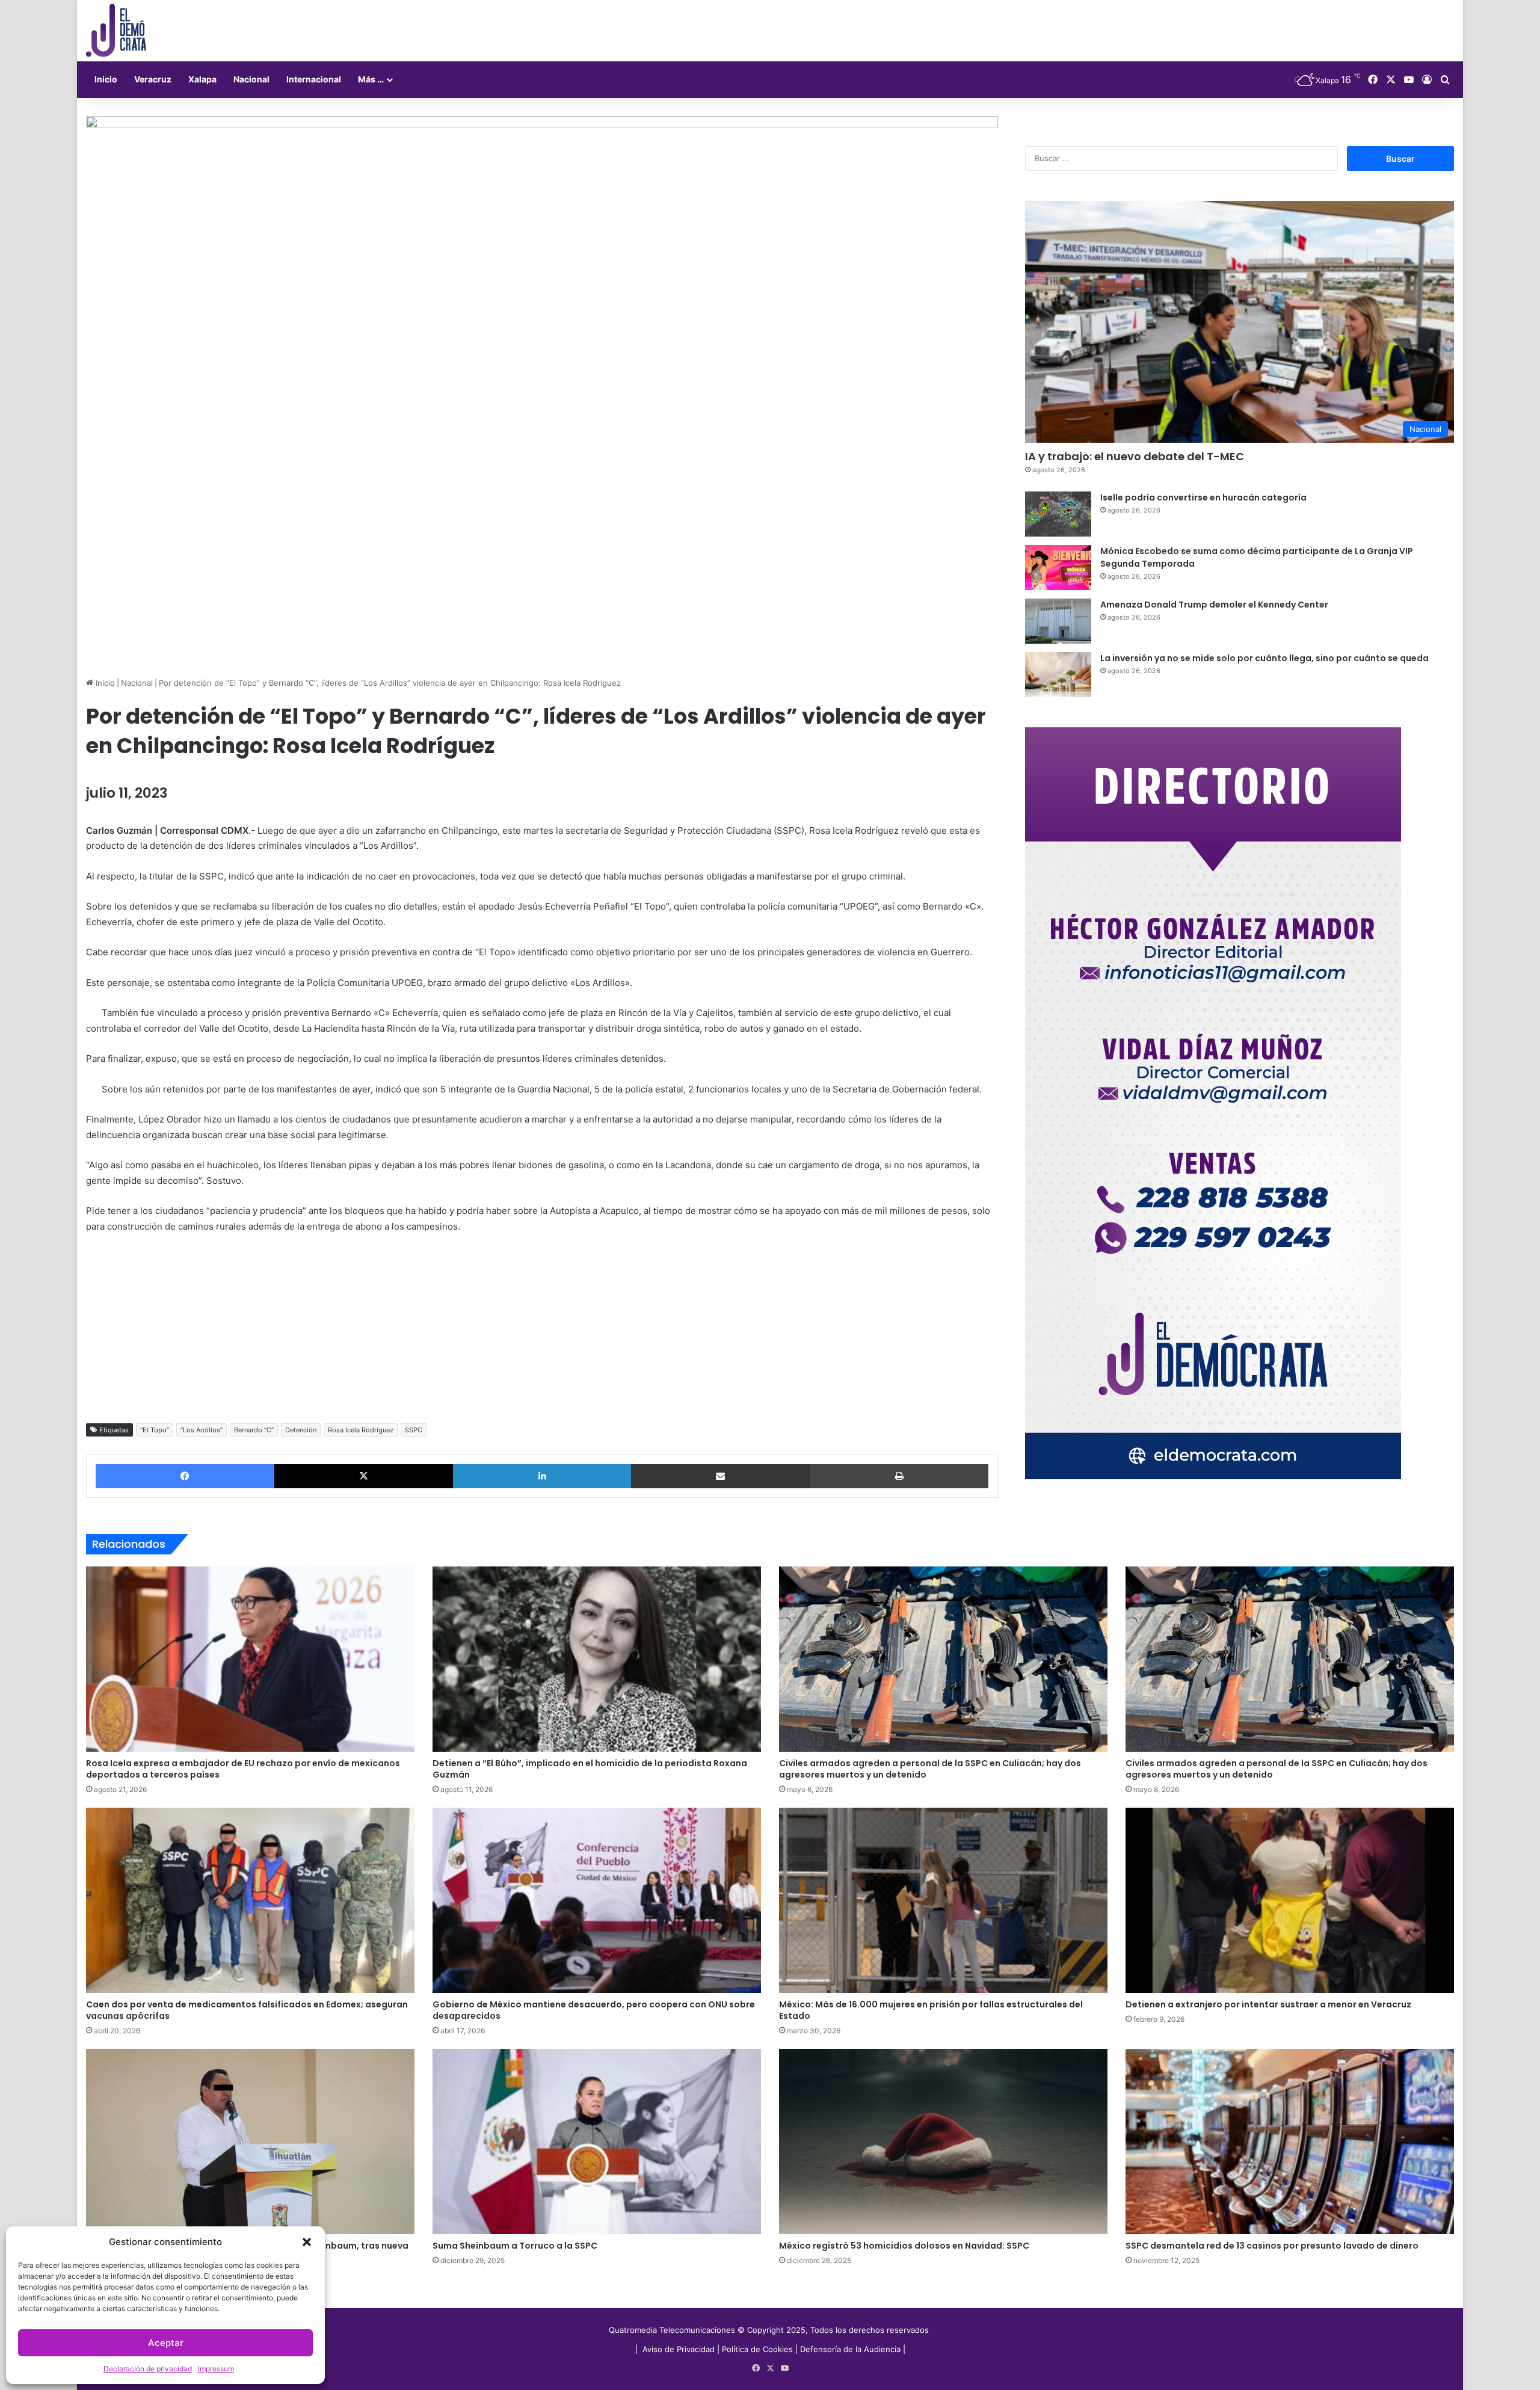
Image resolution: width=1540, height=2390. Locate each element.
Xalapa (202, 79)
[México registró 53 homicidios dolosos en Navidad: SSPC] (943, 2142)
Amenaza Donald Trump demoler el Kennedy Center (1214, 605)
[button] (307, 2242)
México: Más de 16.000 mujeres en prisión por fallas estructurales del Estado (931, 2010)
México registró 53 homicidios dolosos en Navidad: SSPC (904, 2246)
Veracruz (153, 79)
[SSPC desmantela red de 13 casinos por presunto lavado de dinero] (1290, 2142)
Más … (371, 79)
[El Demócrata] (116, 31)
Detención (301, 1430)
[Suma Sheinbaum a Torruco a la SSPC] (597, 2142)
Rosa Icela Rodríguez (361, 1430)
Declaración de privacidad (148, 2369)
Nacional (251, 79)
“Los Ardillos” (202, 1430)
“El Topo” (155, 1430)
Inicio (106, 79)
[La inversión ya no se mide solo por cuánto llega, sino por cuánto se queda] (1058, 675)
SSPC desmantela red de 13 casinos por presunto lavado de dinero (1272, 2246)
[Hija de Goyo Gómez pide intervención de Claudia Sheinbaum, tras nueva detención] (250, 2142)
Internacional (314, 79)
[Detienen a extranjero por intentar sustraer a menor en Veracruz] (1290, 1900)
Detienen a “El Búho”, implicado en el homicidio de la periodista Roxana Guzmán (590, 1769)
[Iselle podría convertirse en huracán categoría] (1058, 514)
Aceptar (166, 2343)
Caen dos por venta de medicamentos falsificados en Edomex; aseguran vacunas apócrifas (247, 2010)
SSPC (414, 1430)
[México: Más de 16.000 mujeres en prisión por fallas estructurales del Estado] (943, 1900)
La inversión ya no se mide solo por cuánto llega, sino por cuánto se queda (1264, 658)
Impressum (216, 2369)
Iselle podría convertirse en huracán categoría (1203, 497)
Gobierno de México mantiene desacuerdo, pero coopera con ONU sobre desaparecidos (594, 2010)
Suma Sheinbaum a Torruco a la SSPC (515, 2246)
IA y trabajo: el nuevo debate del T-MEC (1135, 456)
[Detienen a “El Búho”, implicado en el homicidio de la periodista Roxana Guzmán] (597, 1659)
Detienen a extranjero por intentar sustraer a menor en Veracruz (1268, 2004)
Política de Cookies (757, 2349)
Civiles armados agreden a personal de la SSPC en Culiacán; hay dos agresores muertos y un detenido (930, 1769)
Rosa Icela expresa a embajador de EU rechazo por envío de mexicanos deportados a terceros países (243, 1769)
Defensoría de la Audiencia (850, 2349)
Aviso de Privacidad (680, 2349)
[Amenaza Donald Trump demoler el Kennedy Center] (1058, 621)
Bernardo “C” (254, 1430)
